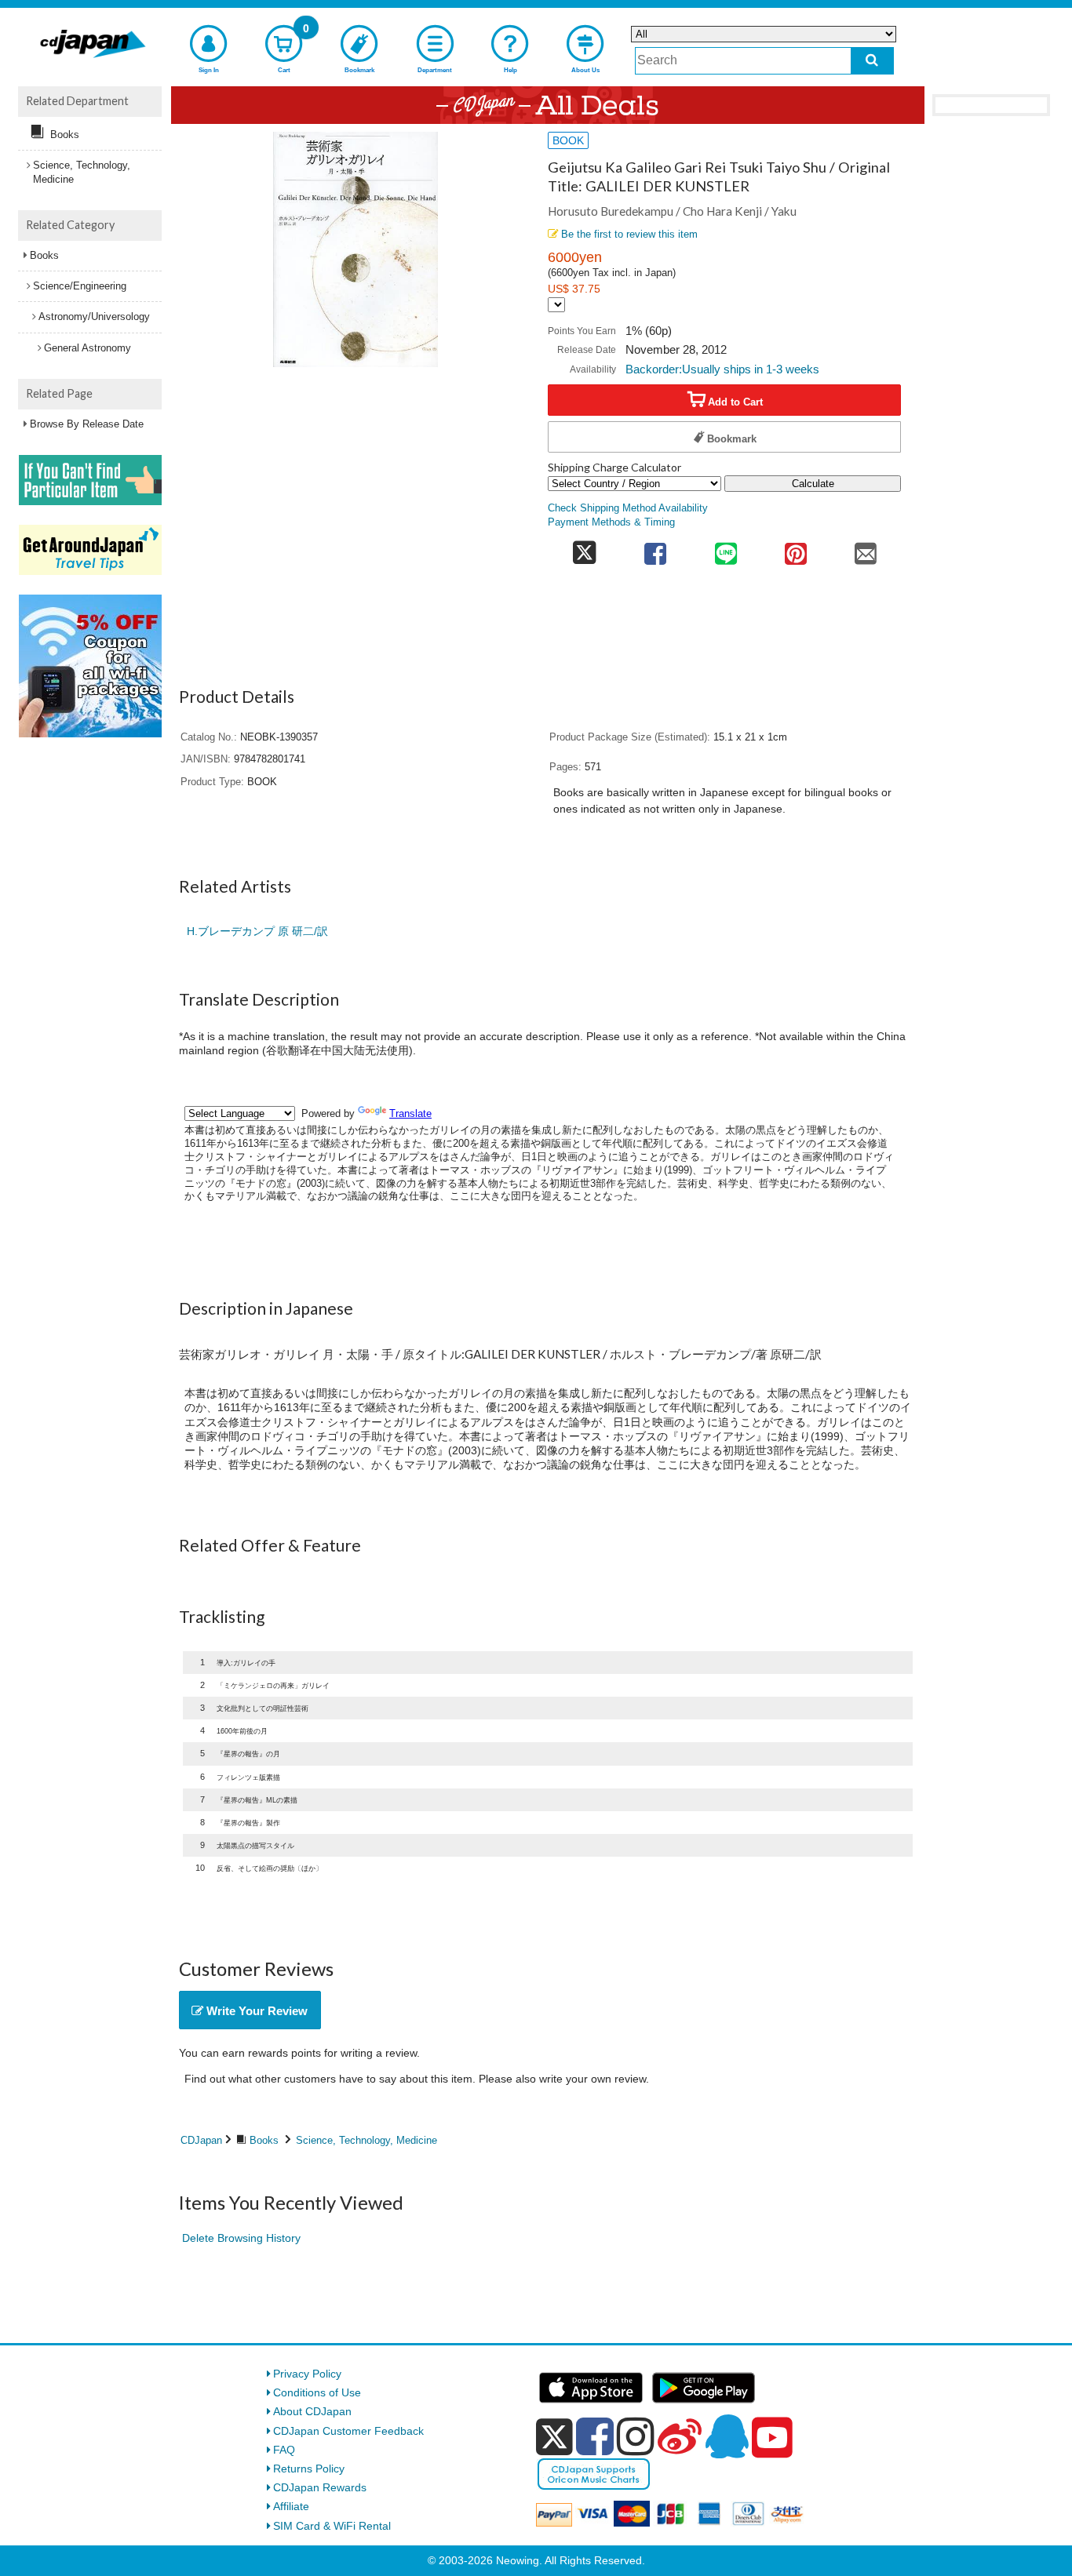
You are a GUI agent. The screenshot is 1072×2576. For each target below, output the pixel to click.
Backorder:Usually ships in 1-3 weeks (722, 369)
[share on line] (726, 549)
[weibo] (680, 2436)
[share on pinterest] (795, 549)
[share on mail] (866, 549)
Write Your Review (255, 2011)
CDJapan (201, 2140)
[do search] (872, 61)
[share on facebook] (656, 549)
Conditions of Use (317, 2392)
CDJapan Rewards (320, 2487)
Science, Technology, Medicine (366, 2140)
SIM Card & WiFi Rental (332, 2526)
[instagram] (636, 2436)
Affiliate (291, 2506)
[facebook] (595, 2436)
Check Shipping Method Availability (628, 508)
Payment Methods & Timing (611, 522)
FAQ (284, 2450)
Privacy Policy (307, 2374)
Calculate (813, 484)
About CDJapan (312, 2411)
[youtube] (772, 2438)
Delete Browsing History (241, 2238)
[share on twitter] (584, 549)
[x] (554, 2437)
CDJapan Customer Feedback (348, 2431)
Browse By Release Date (87, 424)
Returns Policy (309, 2469)
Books (264, 2140)
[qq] (727, 2436)
